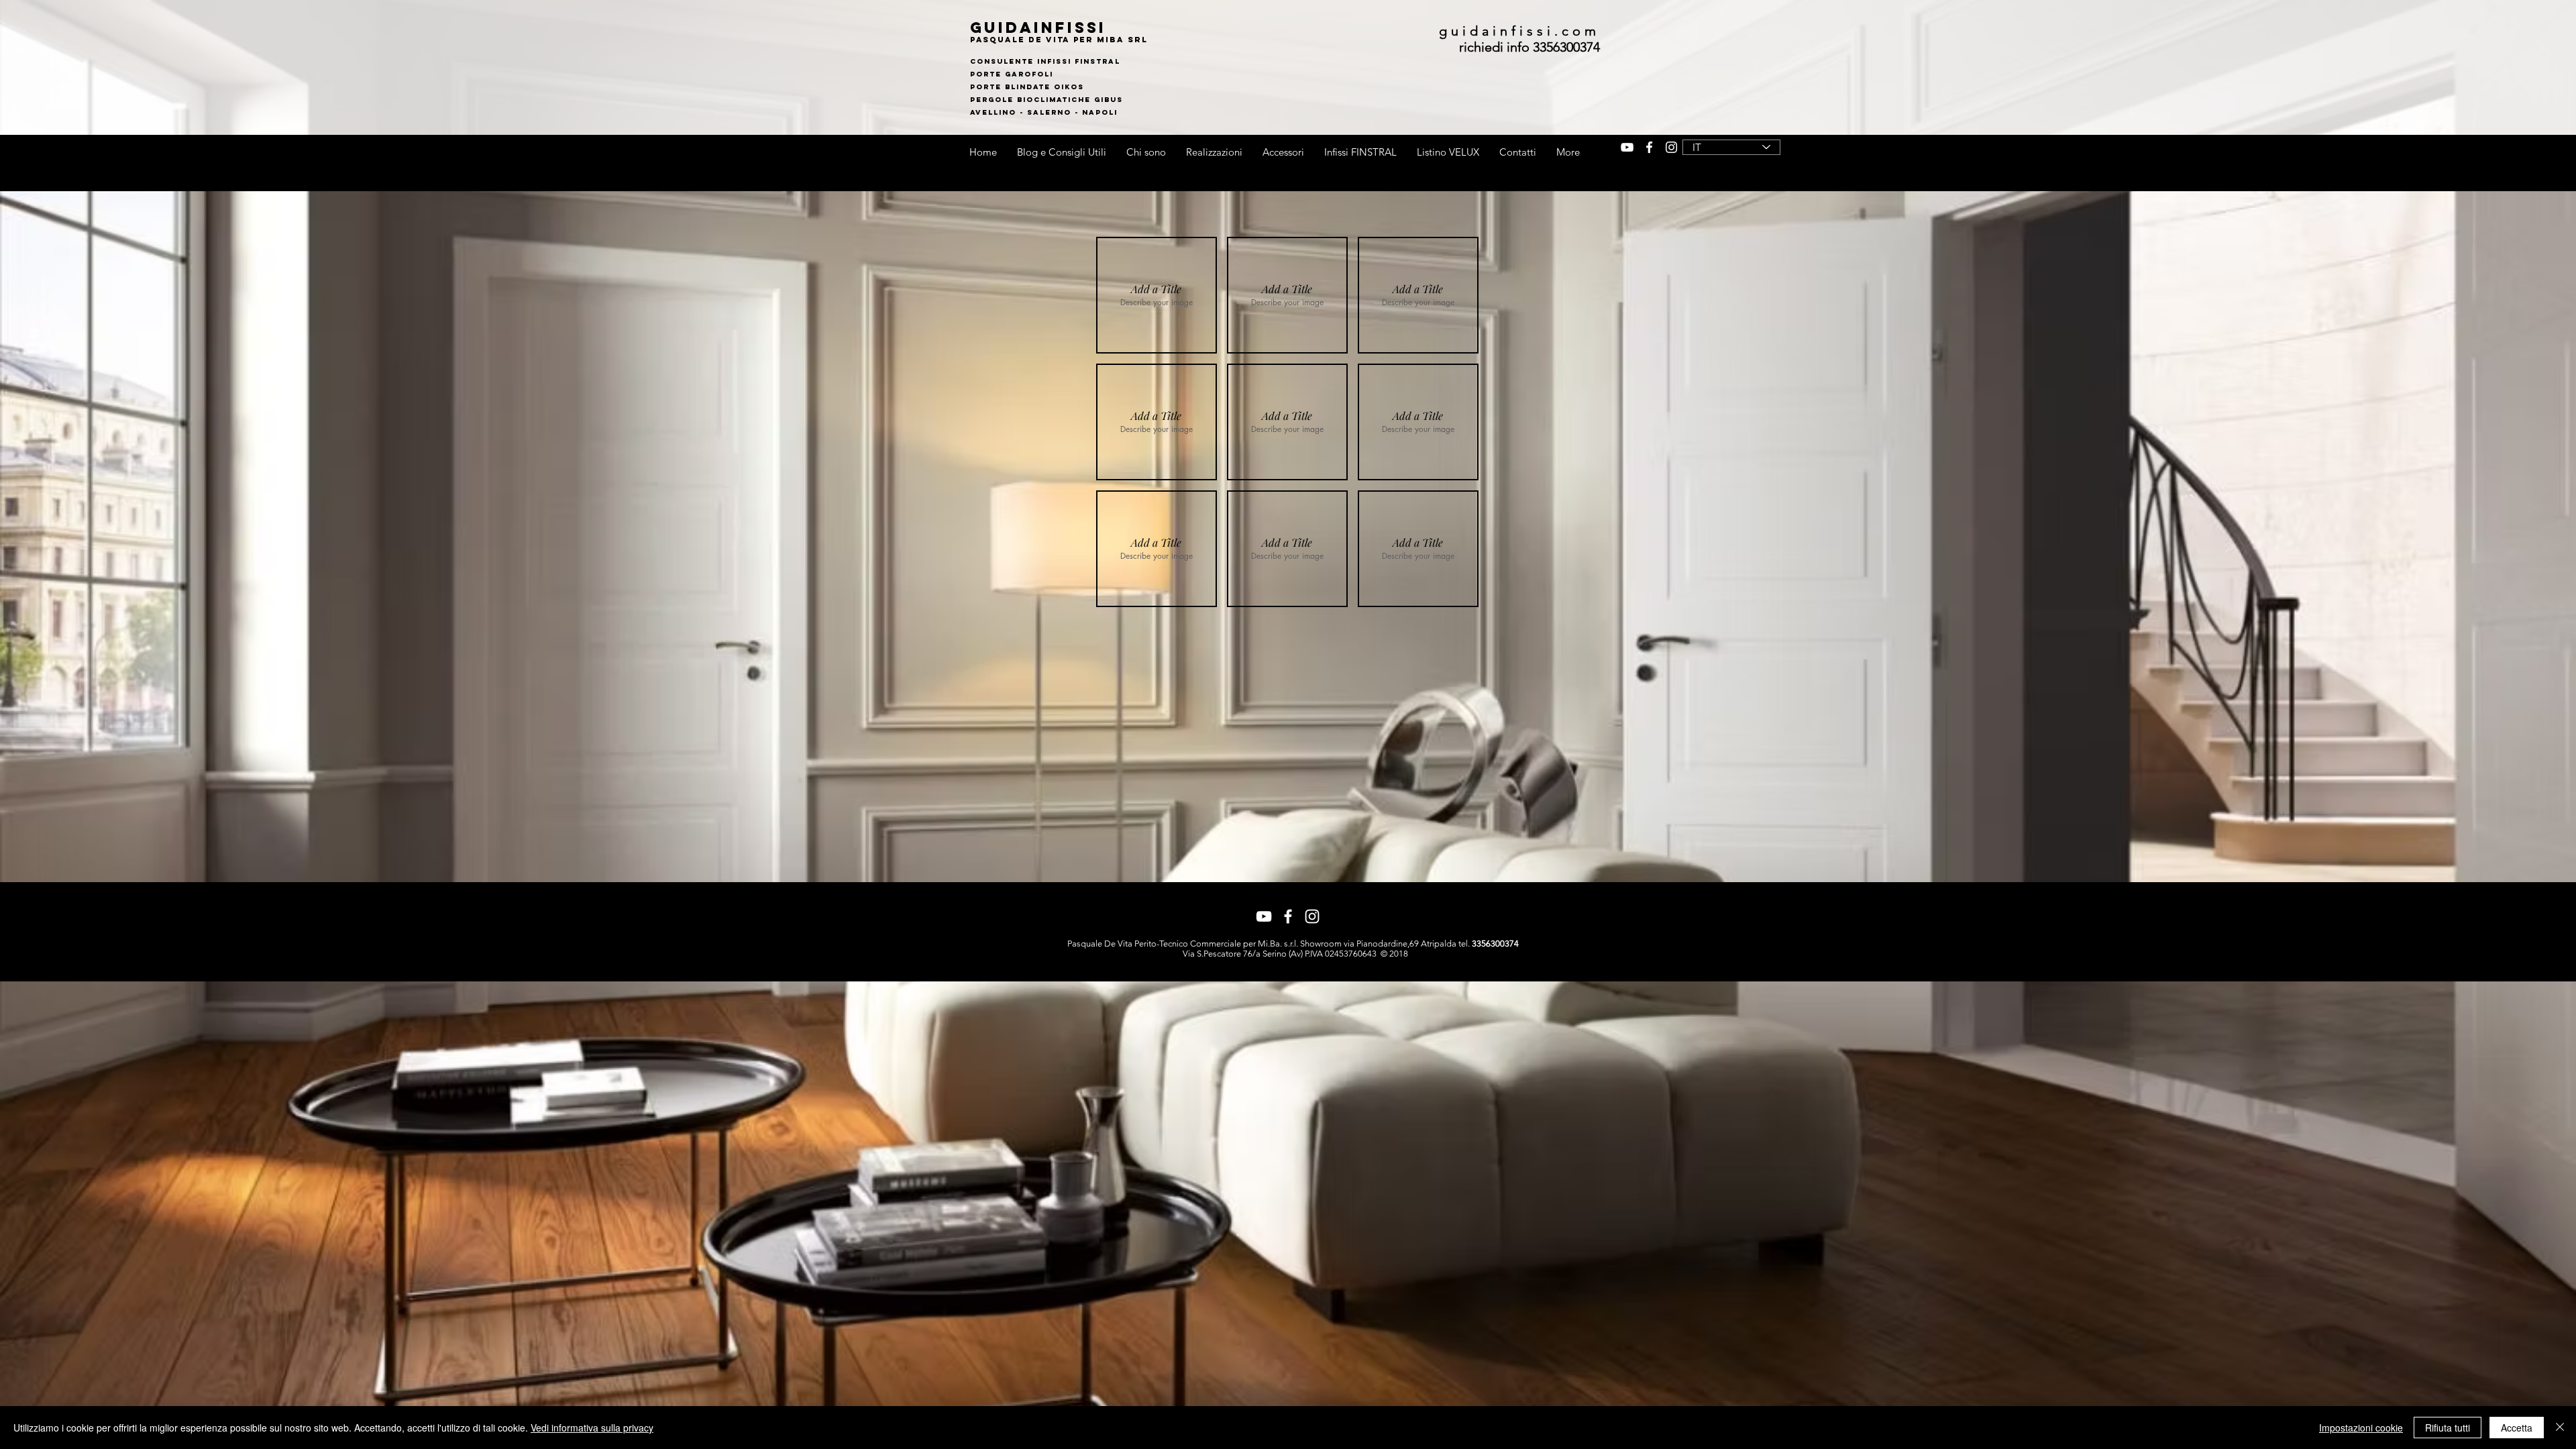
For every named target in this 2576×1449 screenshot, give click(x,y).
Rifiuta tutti (2448, 1428)
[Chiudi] (2560, 1428)
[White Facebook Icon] (1649, 147)
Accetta (2517, 1428)
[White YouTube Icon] (1627, 147)
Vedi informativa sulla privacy (592, 1428)
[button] (1157, 295)
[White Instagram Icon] (1671, 147)
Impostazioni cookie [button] (2361, 1428)
